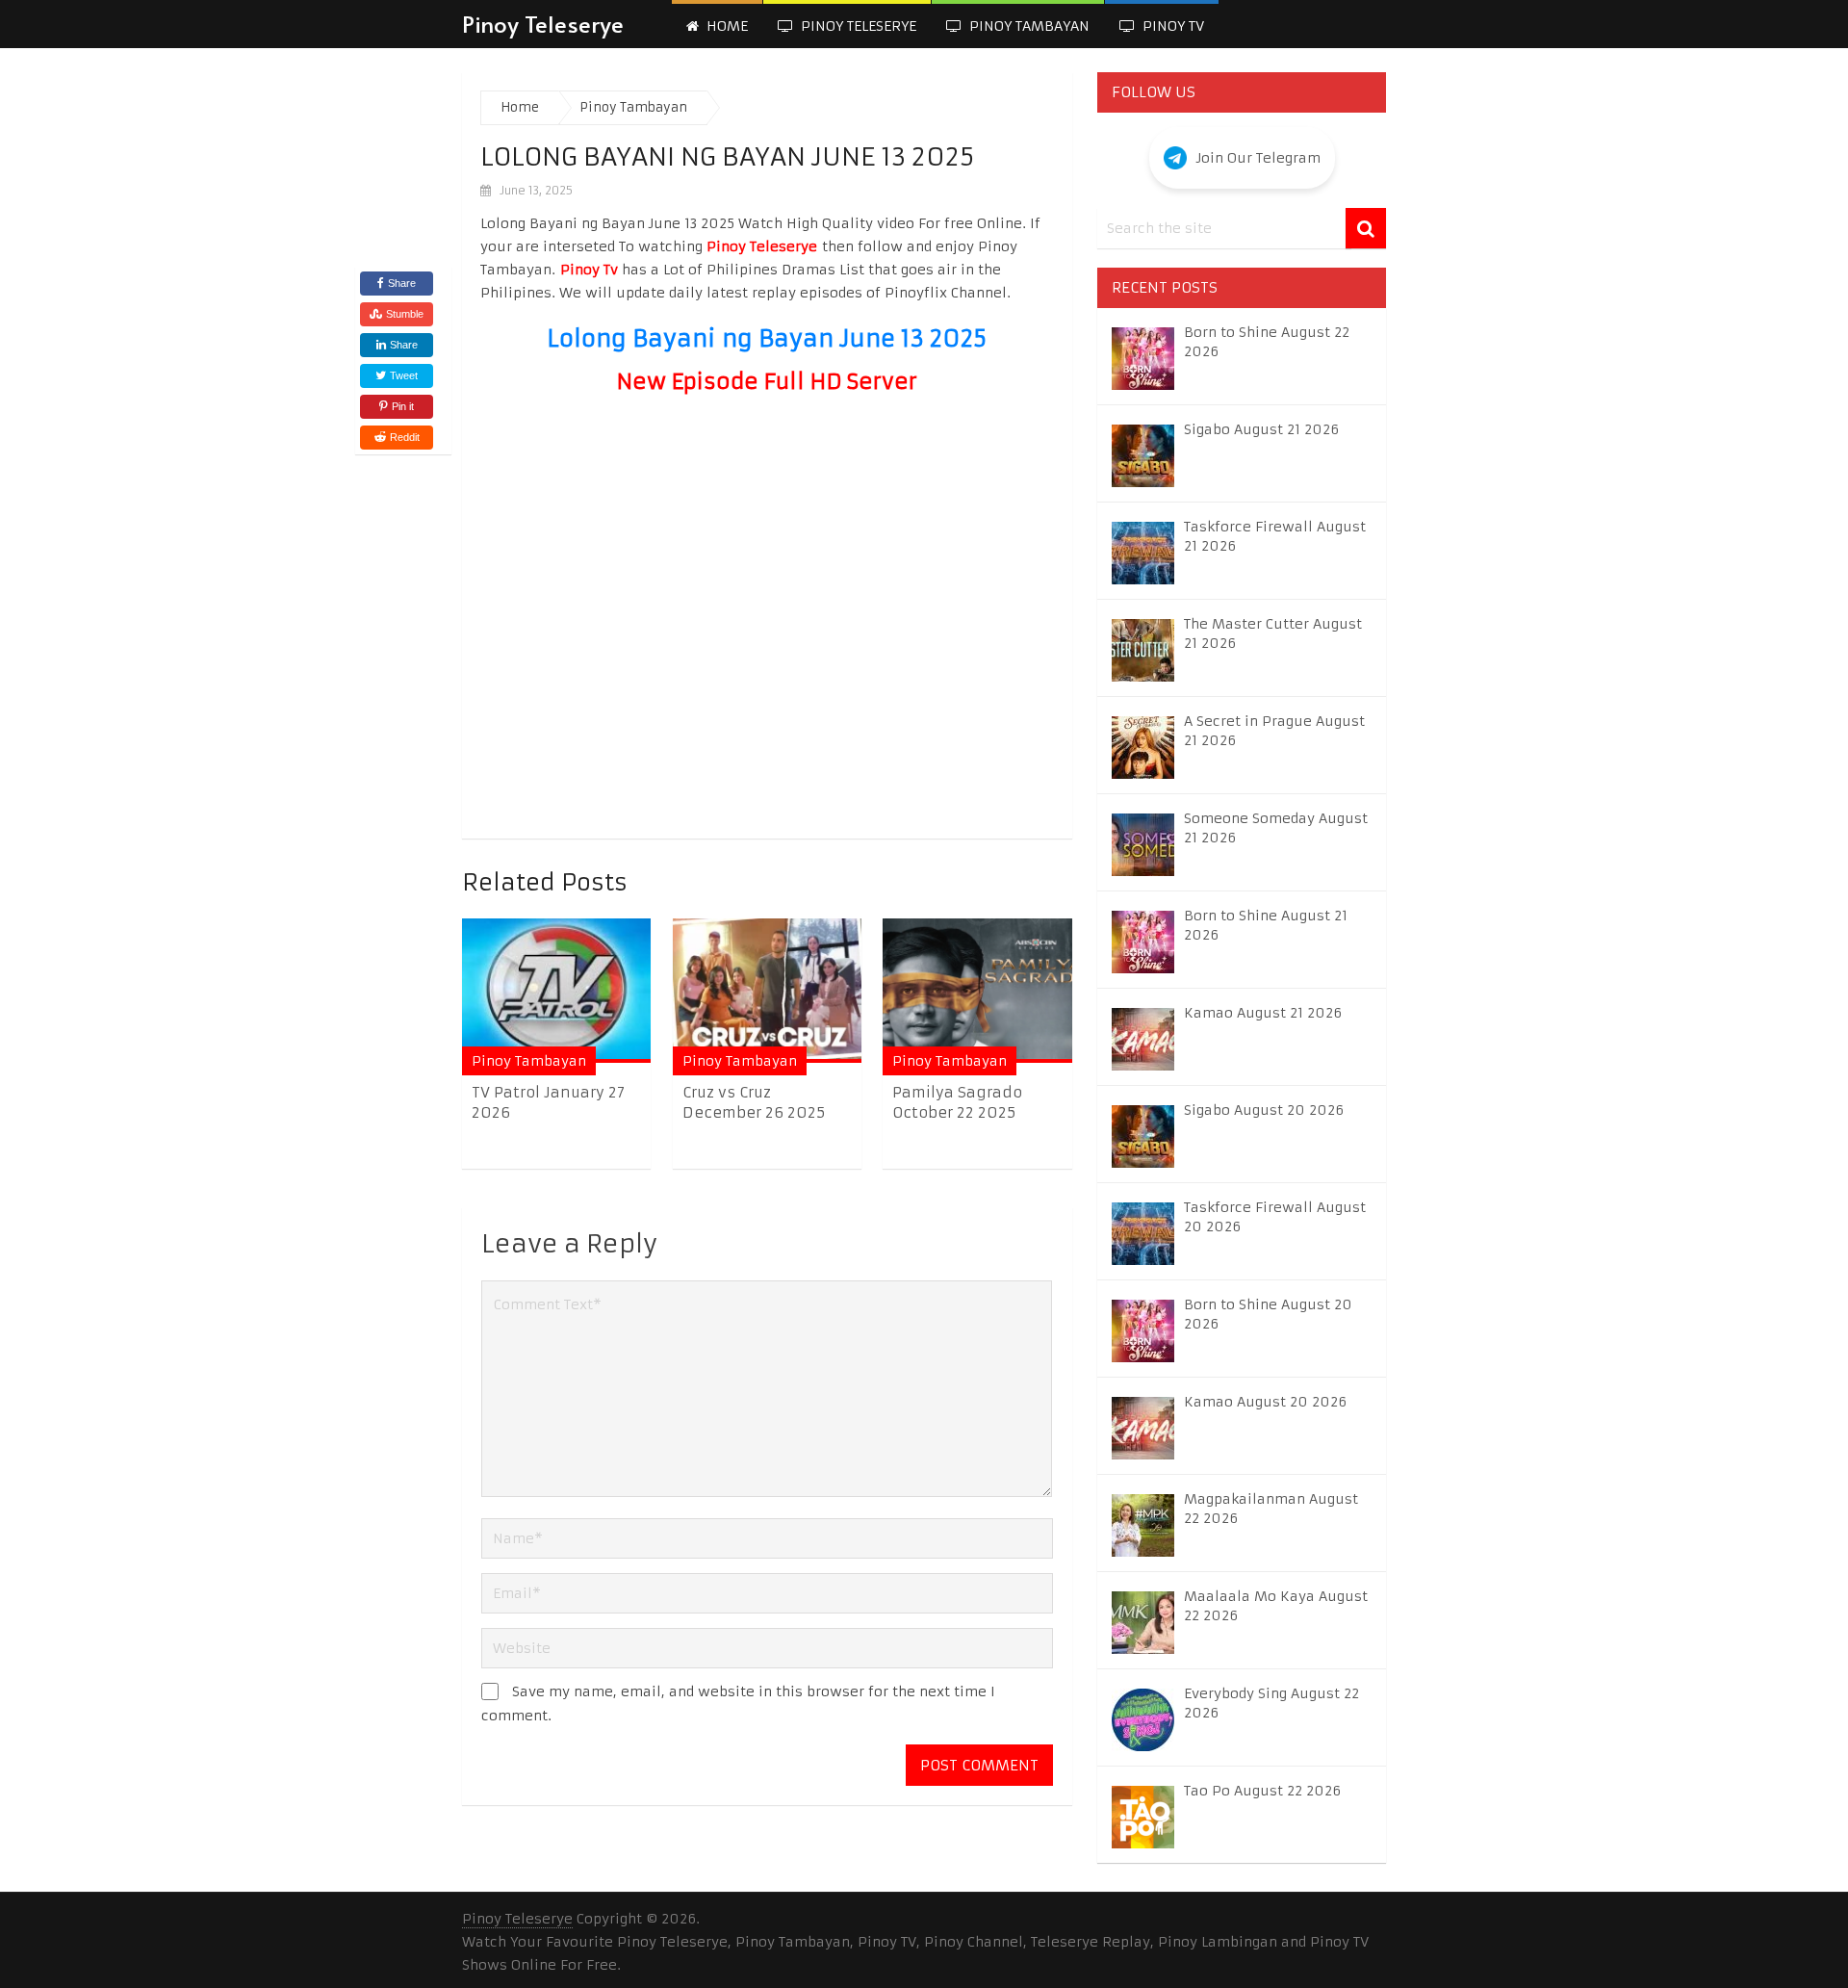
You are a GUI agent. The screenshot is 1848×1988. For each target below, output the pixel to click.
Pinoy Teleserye (543, 24)
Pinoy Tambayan (1027, 26)
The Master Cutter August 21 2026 (1273, 633)
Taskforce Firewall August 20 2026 (1275, 1217)
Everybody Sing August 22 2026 (1271, 1703)
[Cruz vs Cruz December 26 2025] (767, 990)
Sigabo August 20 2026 (1264, 1110)
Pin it (403, 406)
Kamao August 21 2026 (1263, 1013)
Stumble (405, 314)
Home (725, 26)
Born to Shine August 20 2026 (1268, 1314)
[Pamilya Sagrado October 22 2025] (977, 990)
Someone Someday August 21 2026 (1276, 828)
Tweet (402, 375)
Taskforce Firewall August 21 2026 (1275, 536)
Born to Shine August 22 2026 (1267, 342)
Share (402, 283)
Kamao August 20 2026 (1265, 1402)
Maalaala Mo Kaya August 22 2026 (1276, 1606)
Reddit (405, 437)
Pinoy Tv (1171, 26)
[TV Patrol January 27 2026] (556, 990)
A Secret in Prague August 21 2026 (1274, 731)
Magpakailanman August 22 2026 (1271, 1509)
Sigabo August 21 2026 (1261, 429)
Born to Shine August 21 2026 (1266, 925)
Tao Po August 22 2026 (1262, 1791)
